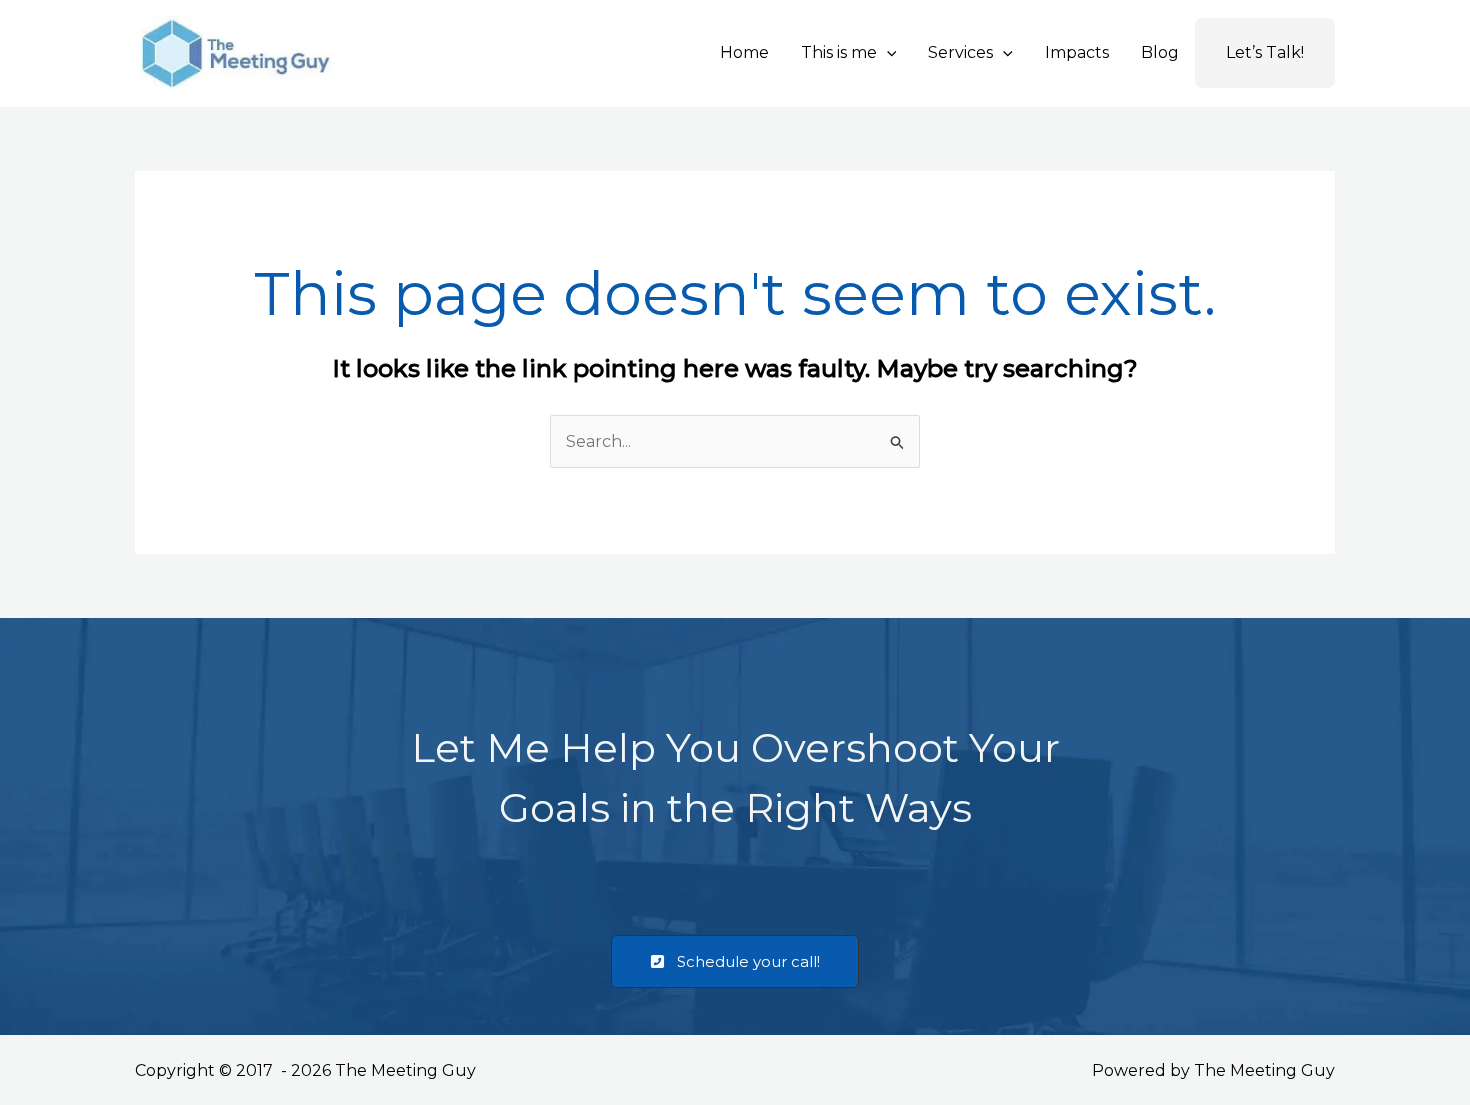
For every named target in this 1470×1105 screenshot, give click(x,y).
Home (744, 52)
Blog (1160, 52)
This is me (839, 52)
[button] (887, 52)
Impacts (1077, 52)
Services (960, 52)
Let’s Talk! (1265, 52)
